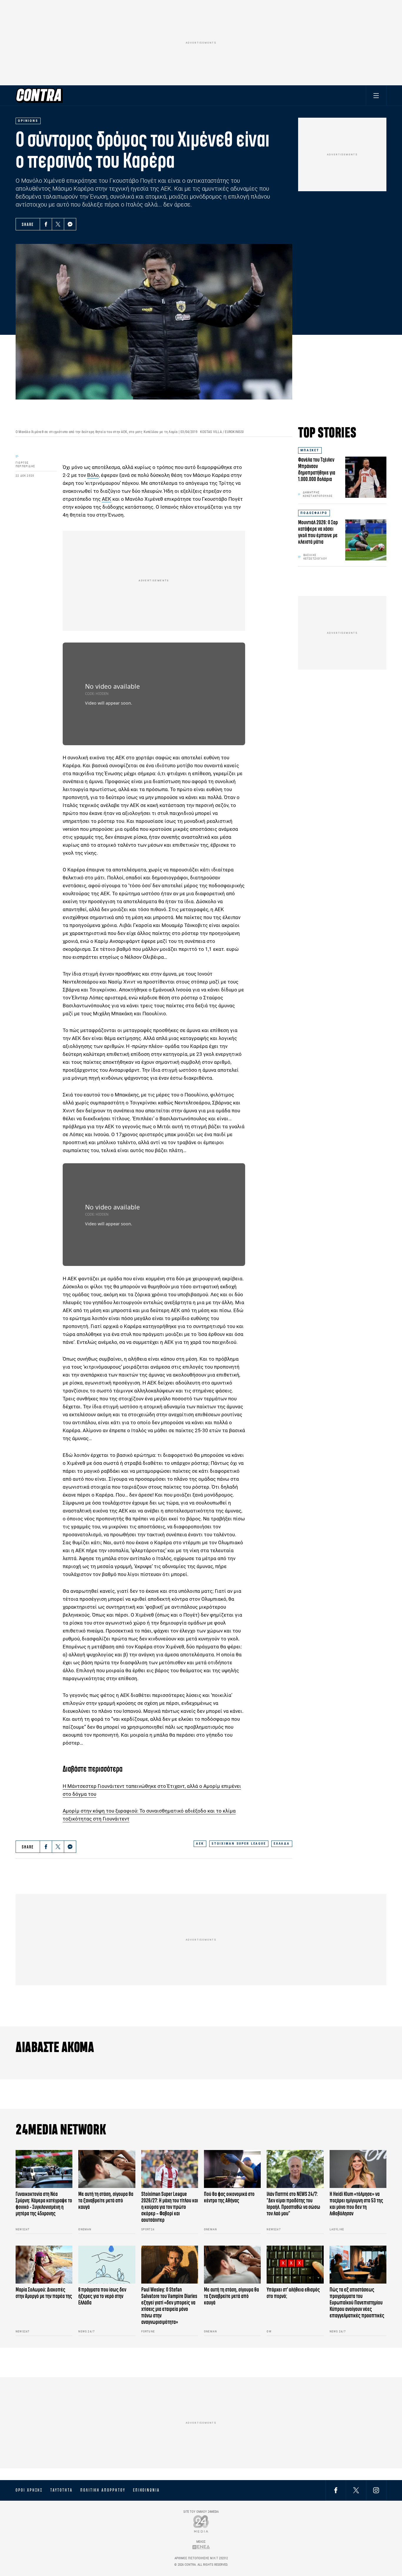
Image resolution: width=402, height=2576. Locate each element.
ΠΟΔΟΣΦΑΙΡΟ (314, 513)
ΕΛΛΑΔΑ (282, 1844)
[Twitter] (58, 224)
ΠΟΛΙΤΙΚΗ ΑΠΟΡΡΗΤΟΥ (103, 2490)
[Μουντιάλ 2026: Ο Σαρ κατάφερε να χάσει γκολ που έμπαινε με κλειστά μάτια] (366, 540)
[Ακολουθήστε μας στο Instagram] (376, 2490)
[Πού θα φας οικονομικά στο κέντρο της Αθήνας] (232, 2169)
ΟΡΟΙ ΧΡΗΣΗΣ (29, 2490)
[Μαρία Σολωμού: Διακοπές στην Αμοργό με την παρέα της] (44, 2265)
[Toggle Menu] (376, 95)
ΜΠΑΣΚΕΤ (310, 450)
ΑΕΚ (107, 499)
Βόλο (93, 475)
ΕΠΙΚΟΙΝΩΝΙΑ (146, 2490)
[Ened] (201, 2547)
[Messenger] (70, 224)
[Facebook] (46, 224)
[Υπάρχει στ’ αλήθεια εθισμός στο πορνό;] (295, 2265)
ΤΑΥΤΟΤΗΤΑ (61, 2490)
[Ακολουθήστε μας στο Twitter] (356, 2490)
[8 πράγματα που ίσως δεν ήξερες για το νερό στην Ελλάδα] (107, 2265)
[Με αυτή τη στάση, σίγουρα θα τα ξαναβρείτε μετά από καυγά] (107, 2169)
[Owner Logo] (201, 2524)
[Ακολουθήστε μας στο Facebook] (336, 2490)
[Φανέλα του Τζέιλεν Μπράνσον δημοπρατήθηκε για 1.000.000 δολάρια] (366, 477)
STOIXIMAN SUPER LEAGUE (239, 1844)
